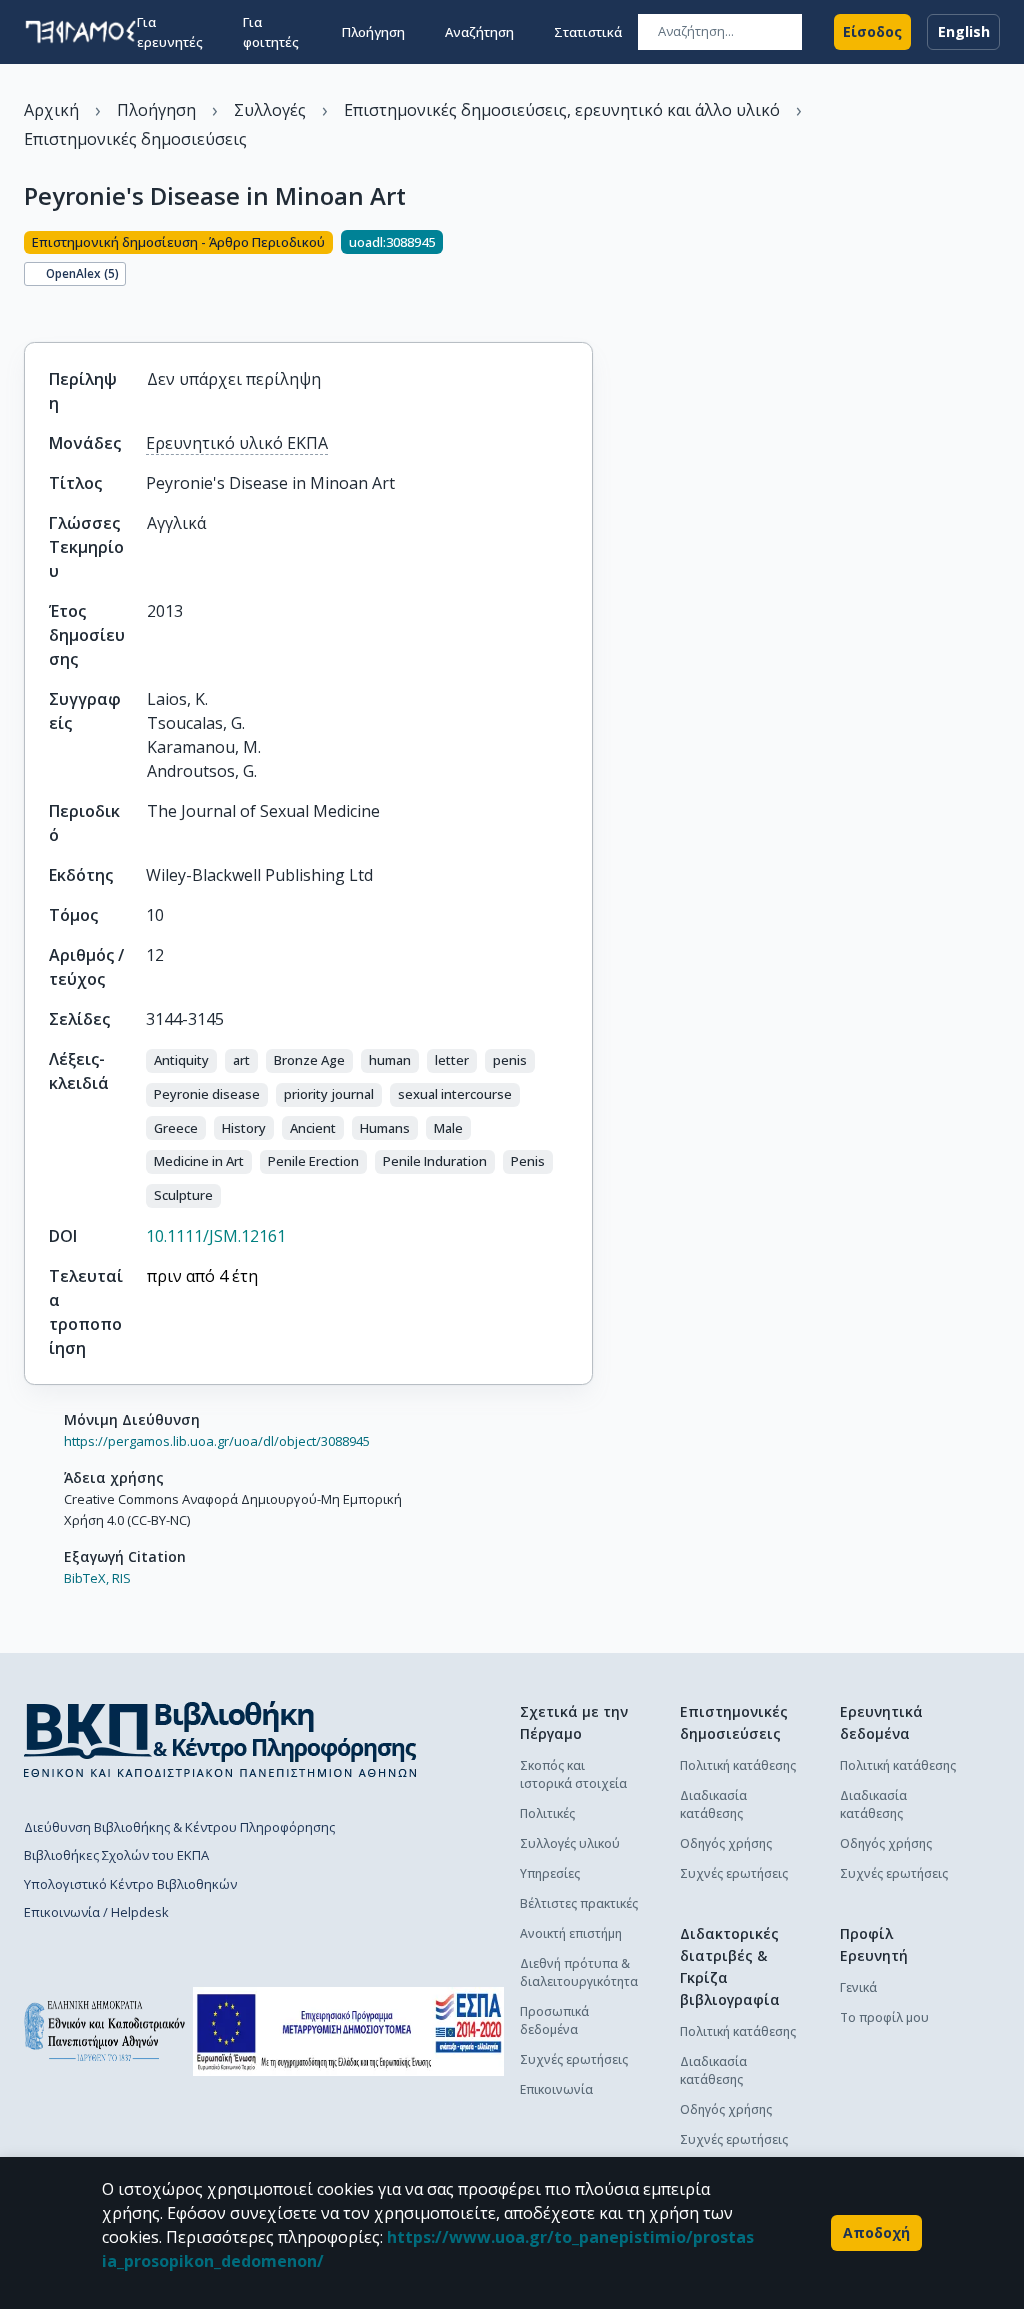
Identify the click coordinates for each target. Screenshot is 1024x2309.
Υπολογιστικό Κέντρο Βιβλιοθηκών (130, 1884)
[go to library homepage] (220, 1739)
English (964, 31)
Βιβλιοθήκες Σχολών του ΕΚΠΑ (116, 1855)
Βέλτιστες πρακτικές (579, 1903)
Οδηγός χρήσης (726, 1843)
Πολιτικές (547, 1813)
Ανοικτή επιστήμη (571, 1933)
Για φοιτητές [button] (271, 32)
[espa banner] (348, 2031)
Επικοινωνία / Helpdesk (96, 1912)
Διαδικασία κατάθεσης (713, 1804)
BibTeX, (86, 1578)
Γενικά (858, 1987)
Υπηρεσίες (550, 1873)
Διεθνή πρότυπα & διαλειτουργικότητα (579, 1972)
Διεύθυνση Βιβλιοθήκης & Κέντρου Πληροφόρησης (179, 1827)
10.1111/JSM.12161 (216, 1236)
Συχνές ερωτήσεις (574, 2059)
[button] (181, 1061)
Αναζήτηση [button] (479, 32)
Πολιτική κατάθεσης (738, 1765)
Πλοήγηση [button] (373, 32)
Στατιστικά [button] (588, 32)
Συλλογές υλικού (570, 1843)
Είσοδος (872, 31)
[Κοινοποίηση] (32, 308)
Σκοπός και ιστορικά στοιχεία (573, 1774)
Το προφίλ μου (884, 2017)
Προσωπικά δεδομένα (554, 2020)
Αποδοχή (876, 2232)
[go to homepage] (80, 32)
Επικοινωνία (556, 2089)
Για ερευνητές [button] (170, 32)
